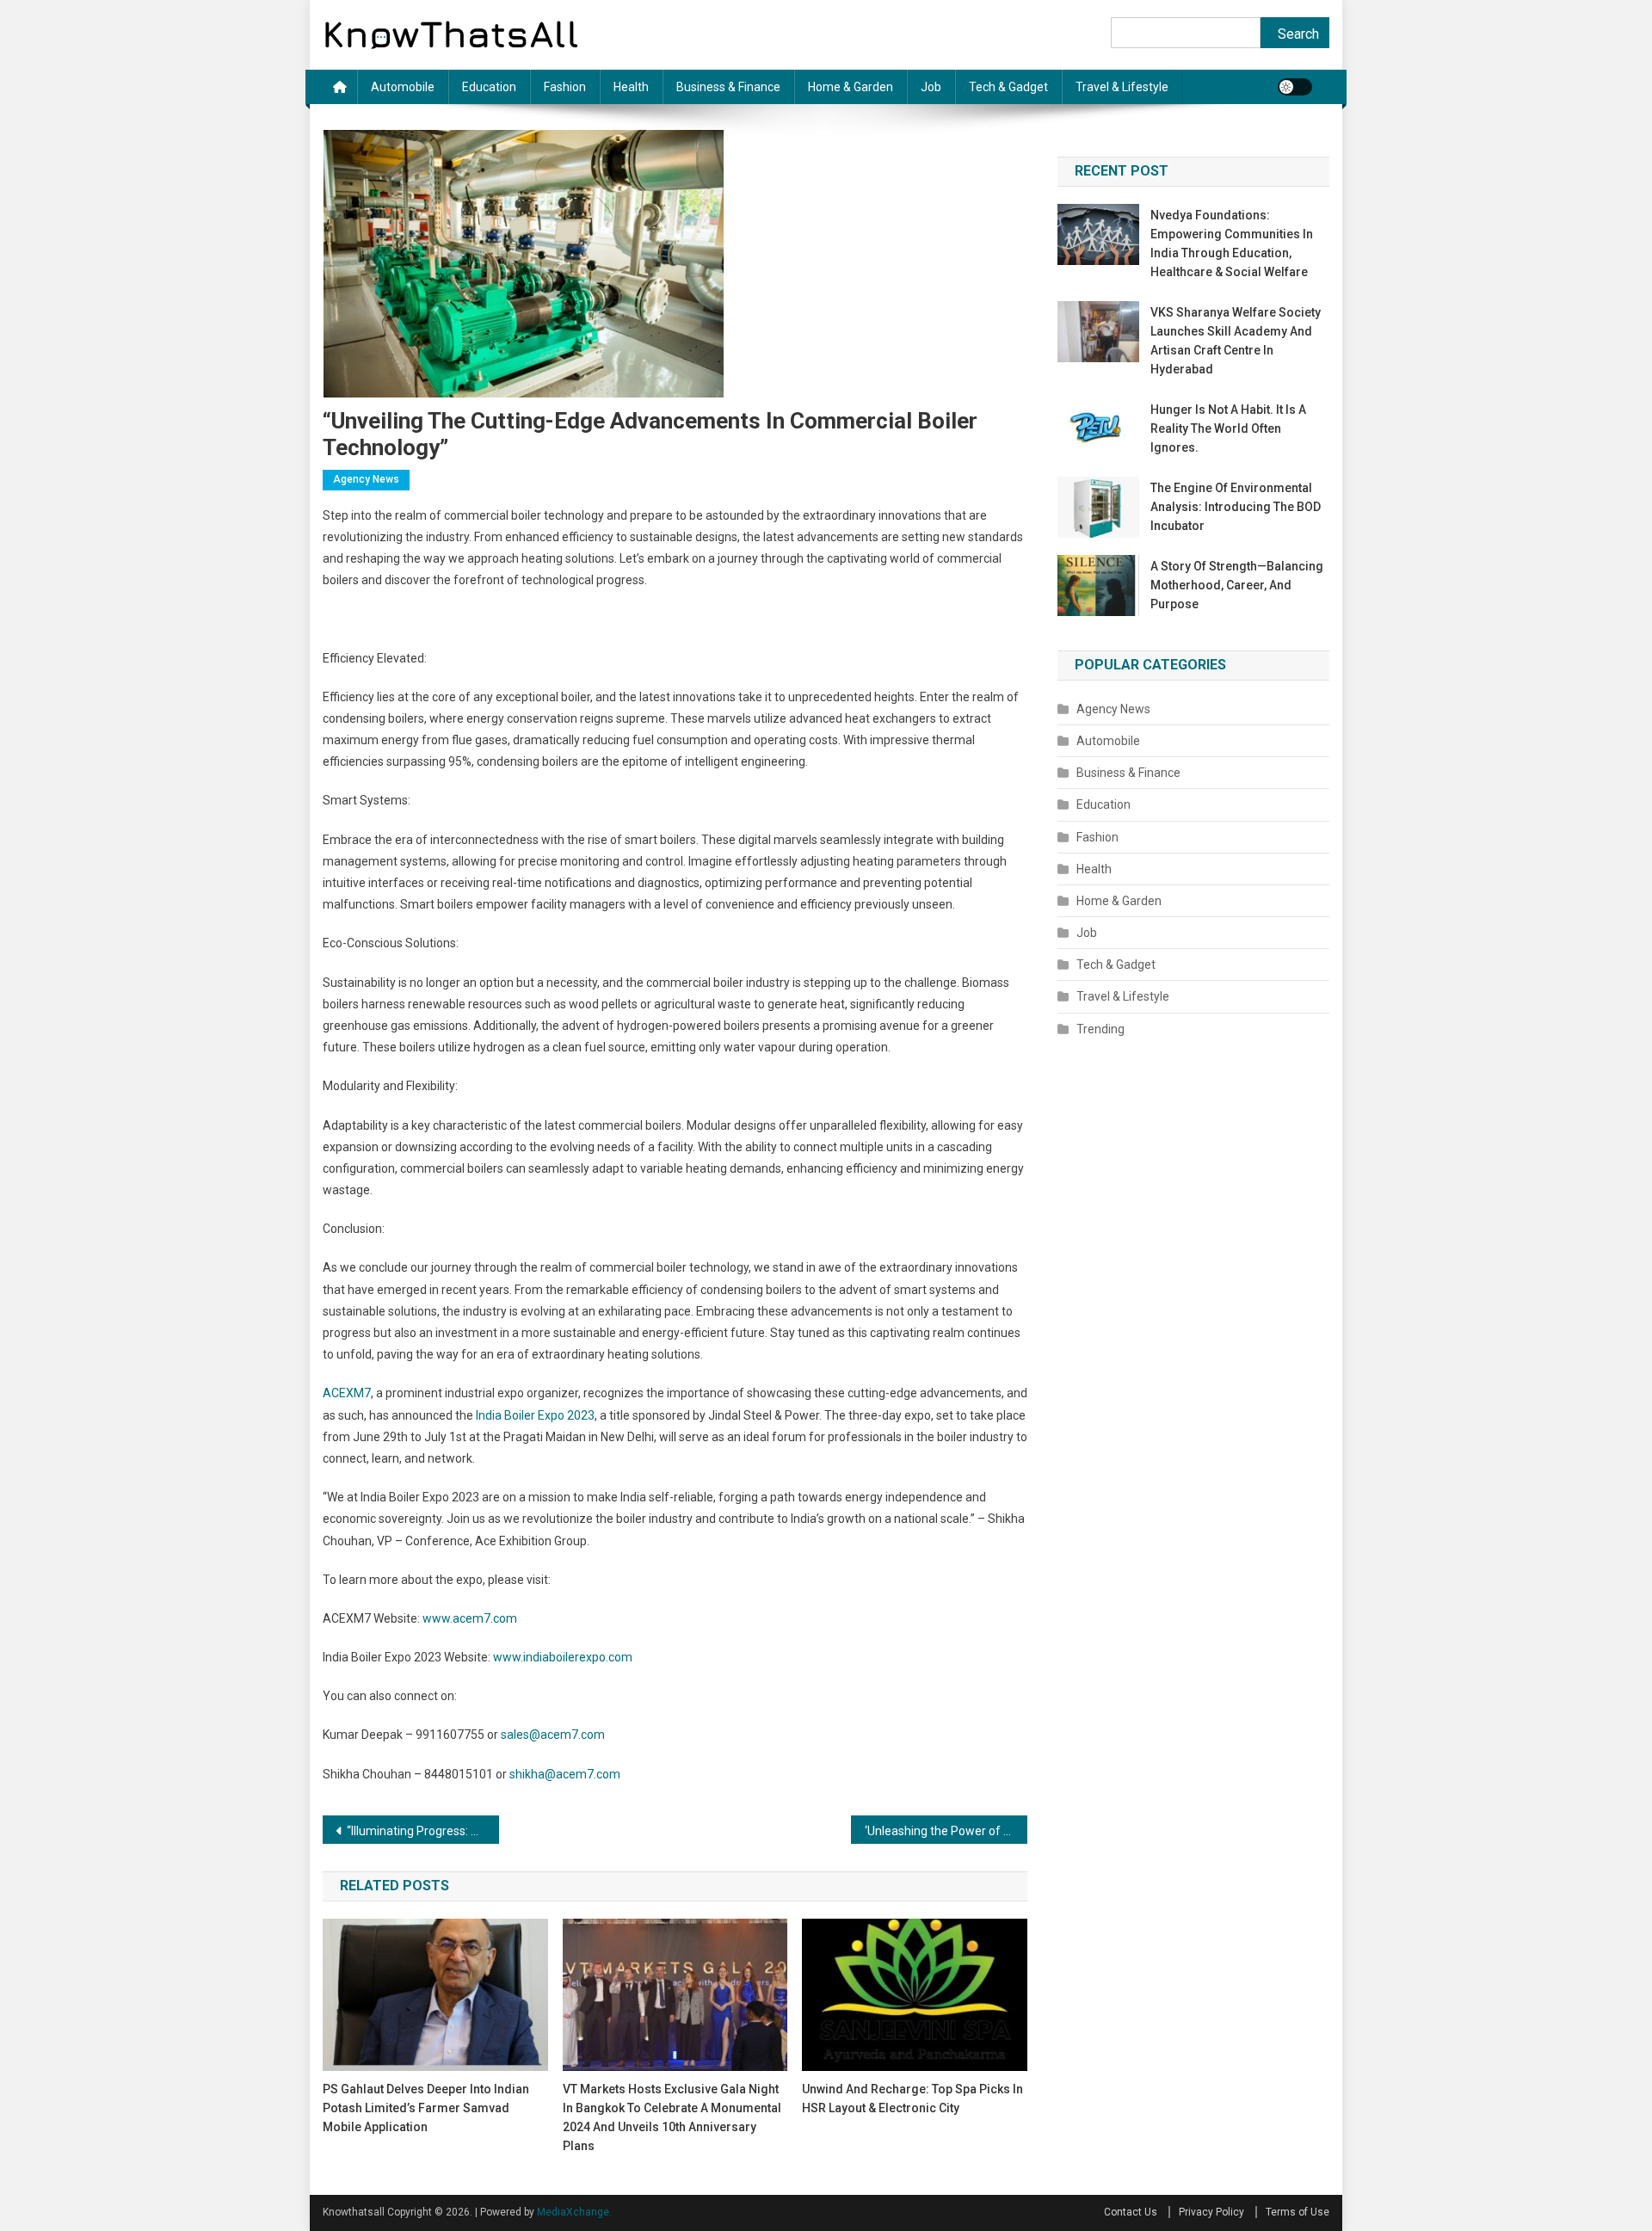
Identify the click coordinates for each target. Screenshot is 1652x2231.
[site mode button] (1295, 87)
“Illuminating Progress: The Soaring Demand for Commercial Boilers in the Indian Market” (423, 1831)
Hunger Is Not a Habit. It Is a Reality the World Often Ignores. (1228, 428)
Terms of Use (1298, 2212)
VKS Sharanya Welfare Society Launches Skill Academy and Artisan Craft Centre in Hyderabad (1236, 341)
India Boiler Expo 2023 (535, 1415)
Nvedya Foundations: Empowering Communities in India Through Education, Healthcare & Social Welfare (1232, 243)
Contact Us (1131, 2212)
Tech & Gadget (1008, 87)
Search (1298, 34)
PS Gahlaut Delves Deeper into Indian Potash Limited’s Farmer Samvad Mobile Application (426, 2108)
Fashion (565, 87)
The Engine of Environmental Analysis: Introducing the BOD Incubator (1236, 507)
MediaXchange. (574, 2212)
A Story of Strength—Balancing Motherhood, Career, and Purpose (1237, 585)
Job (931, 87)
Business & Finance (728, 87)
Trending (1100, 1029)
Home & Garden (851, 87)
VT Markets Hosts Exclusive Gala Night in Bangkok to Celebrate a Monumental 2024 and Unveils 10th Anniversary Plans (672, 2117)
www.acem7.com (470, 1618)
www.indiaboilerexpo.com (563, 1657)
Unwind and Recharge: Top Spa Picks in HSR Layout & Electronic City (912, 2098)
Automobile (403, 87)
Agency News (366, 479)
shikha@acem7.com (565, 1774)
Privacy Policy (1211, 2212)
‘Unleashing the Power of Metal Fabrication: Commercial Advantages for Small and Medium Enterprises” (946, 1831)
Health (631, 87)
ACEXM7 (347, 1393)
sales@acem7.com (553, 1735)
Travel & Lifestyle (1122, 87)
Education (489, 87)
